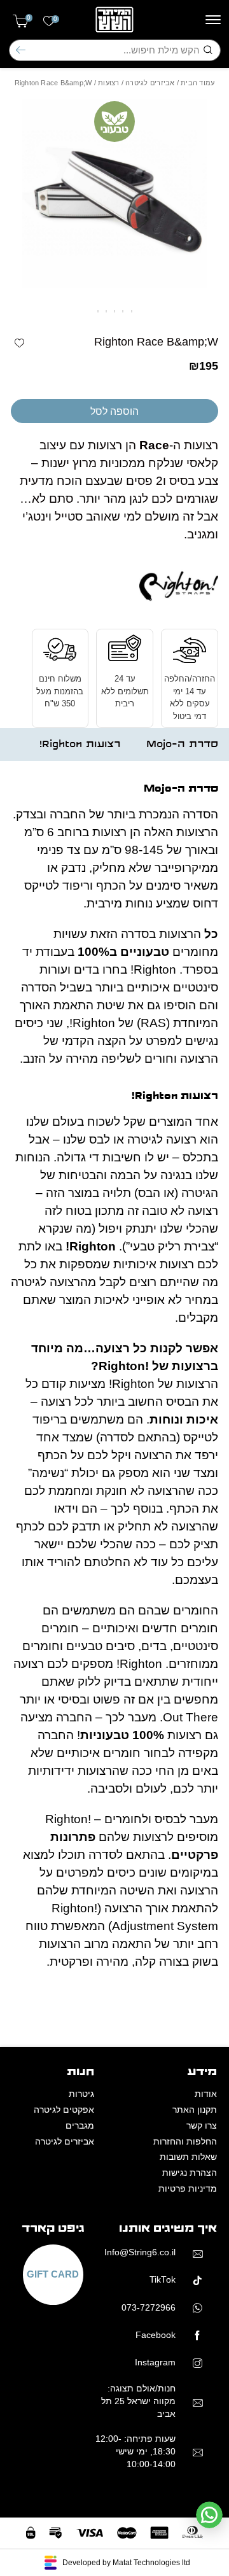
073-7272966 (149, 2308)
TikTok (163, 2280)
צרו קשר (202, 2126)
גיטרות (81, 2094)
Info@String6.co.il (140, 2252)
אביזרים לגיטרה (150, 83)
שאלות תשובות (188, 2157)
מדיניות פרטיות (188, 2189)
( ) (29, 18)
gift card (53, 2275)
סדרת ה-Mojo (182, 744)
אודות (206, 2094)
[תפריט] (213, 20)
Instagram (155, 2362)
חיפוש (21, 50)
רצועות (108, 83)
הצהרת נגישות (190, 2173)
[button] (19, 343)
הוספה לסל (114, 411)
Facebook (156, 2335)
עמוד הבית (198, 83)
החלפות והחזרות (185, 2142)
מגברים (80, 2126)
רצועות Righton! (80, 744)
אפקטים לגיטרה (64, 2110)
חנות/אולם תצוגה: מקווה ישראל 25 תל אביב (138, 2402)
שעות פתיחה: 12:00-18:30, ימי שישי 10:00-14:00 (135, 2452)
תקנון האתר (195, 2110)
